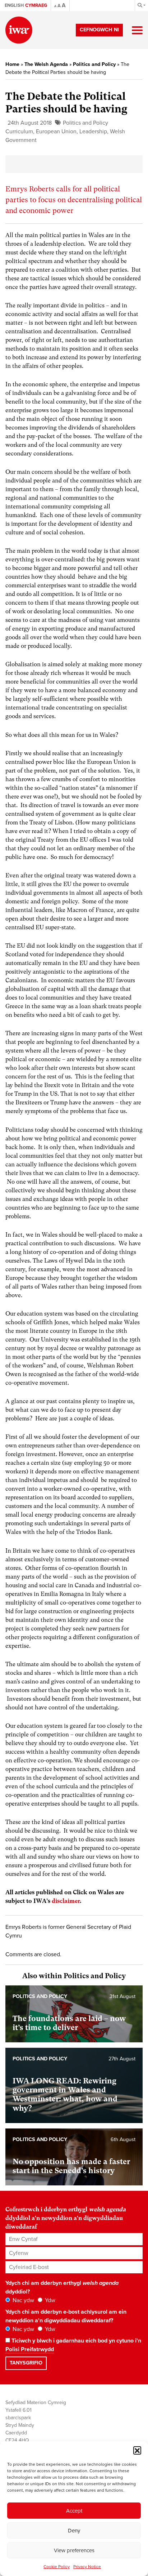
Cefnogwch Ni (99, 30)
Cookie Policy (57, 2567)
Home (12, 64)
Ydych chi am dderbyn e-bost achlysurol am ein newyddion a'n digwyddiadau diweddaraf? (66, 2316)
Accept (74, 2511)
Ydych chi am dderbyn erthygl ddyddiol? (62, 2287)
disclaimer (66, 1901)
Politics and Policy (94, 64)
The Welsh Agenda (46, 64)
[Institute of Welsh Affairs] (19, 30)
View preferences (74, 2550)
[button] (137, 2450)
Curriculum (19, 132)
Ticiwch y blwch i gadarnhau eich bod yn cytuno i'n (73, 2345)
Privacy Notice (87, 2567)
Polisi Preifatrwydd (30, 2349)
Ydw (49, 2300)
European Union (56, 132)
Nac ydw (23, 2300)
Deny (74, 2531)
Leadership (93, 132)
